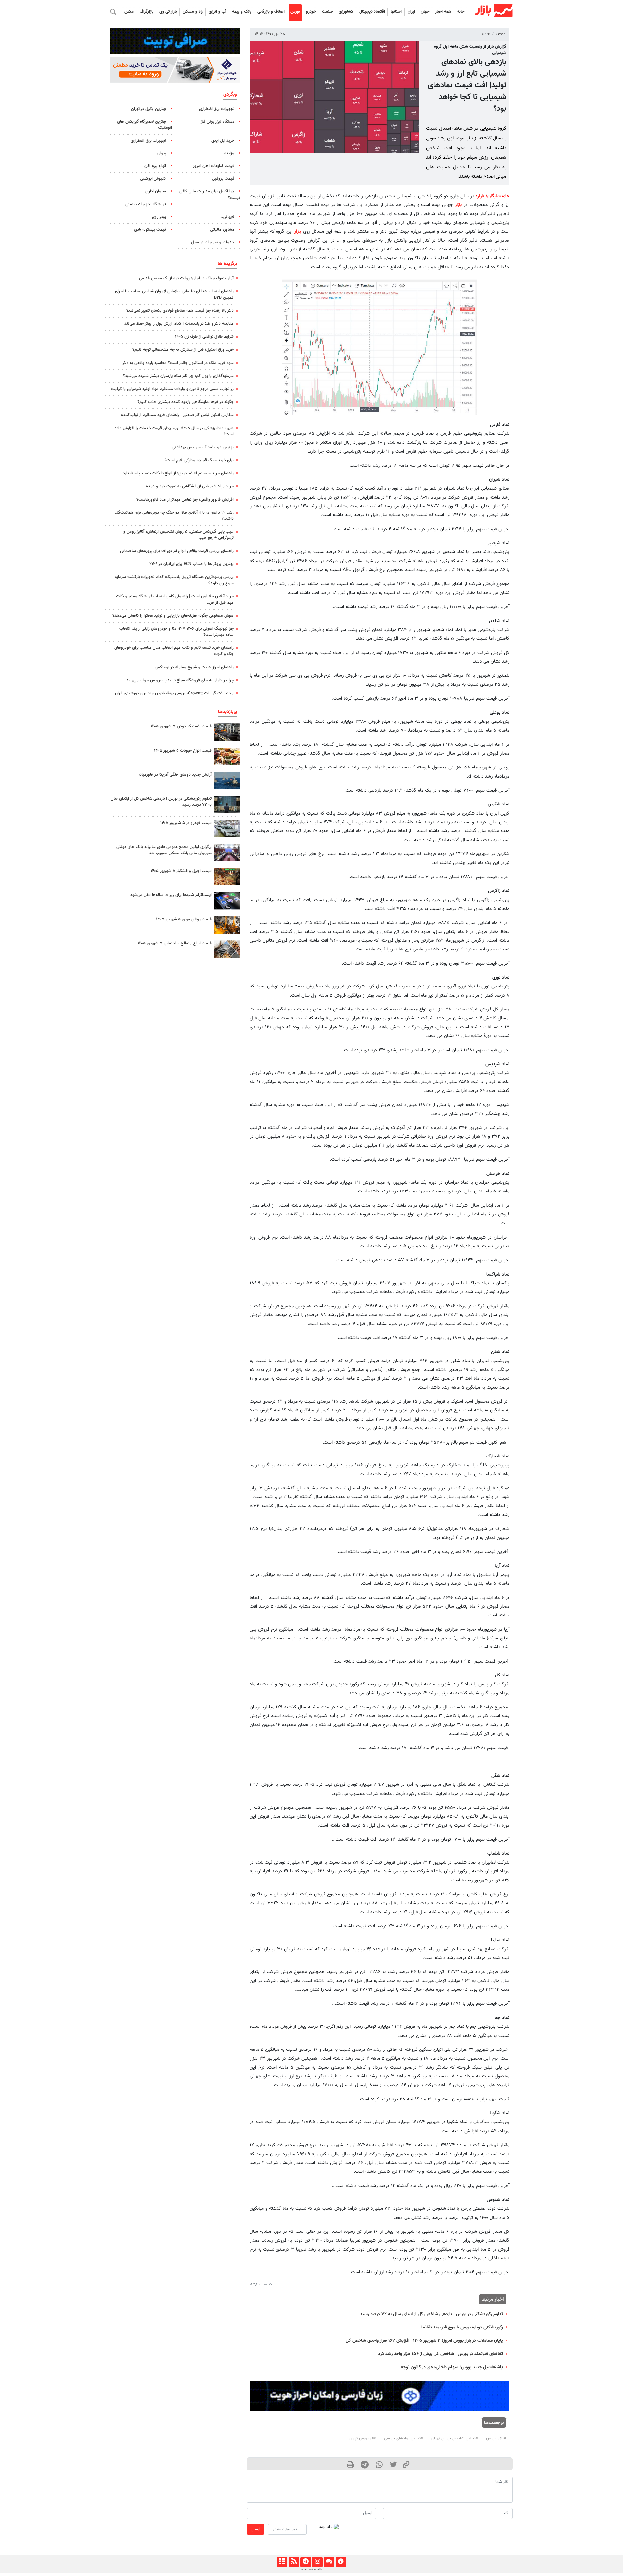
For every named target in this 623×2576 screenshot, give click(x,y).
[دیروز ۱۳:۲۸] (227, 853)
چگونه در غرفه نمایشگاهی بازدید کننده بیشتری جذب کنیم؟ (185, 402)
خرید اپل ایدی (223, 141)
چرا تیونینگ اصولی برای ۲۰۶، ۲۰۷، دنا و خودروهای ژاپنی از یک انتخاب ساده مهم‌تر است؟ (177, 632)
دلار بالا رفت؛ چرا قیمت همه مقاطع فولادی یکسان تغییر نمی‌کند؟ (180, 311)
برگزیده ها (227, 264)
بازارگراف (147, 12)
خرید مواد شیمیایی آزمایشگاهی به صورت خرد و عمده (190, 486)
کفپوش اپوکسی (153, 179)
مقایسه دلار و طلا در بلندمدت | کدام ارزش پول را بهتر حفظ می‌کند (179, 324)
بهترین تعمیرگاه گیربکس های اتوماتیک (145, 125)
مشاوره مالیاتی (222, 230)
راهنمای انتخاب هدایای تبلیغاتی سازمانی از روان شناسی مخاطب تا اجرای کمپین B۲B (174, 294)
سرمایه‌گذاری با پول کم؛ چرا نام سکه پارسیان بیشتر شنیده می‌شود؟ (178, 376)
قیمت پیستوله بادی (150, 230)
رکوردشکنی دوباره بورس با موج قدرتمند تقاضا (462, 2327)
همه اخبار (443, 12)
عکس (129, 12)
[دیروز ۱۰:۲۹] (227, 756)
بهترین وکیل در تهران (149, 109)
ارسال (256, 2529)
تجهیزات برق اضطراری (217, 109)
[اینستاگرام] (317, 2562)
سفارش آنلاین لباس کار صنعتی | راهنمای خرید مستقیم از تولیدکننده (177, 415)
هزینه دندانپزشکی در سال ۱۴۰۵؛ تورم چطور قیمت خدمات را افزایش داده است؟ (174, 431)
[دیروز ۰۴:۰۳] (227, 901)
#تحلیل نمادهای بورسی (403, 2438)
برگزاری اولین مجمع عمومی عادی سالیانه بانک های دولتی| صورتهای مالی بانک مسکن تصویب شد (164, 850)
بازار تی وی (168, 12)
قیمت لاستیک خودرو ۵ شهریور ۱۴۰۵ (181, 726)
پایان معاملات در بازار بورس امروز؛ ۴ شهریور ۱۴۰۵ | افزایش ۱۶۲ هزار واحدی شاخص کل (424, 2341)
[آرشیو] (282, 2562)
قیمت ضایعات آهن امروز (214, 166)
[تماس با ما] (329, 2562)
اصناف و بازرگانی (271, 12)
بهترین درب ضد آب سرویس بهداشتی (203, 447)
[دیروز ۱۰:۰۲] (227, 949)
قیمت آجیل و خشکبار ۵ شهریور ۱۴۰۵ (181, 871)
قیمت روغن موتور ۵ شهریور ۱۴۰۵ (184, 919)
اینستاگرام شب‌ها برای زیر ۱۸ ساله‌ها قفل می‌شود (171, 895)
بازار (481, 196)
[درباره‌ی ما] (341, 2562)
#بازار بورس (496, 2438)
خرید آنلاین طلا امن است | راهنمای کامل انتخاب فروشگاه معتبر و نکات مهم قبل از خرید (175, 599)
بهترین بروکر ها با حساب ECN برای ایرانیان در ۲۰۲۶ (191, 564)
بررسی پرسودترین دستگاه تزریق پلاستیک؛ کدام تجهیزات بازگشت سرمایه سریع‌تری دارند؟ (174, 580)
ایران (411, 12)
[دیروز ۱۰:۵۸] (227, 780)
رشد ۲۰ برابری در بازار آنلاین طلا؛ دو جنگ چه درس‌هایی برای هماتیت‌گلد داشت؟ (174, 516)
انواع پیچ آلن (155, 166)
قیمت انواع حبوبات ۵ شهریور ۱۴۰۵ (183, 751)
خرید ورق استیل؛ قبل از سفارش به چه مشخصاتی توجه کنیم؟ (183, 350)
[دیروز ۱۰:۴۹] (227, 732)
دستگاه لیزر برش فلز (217, 122)
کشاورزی (346, 12)
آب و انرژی (217, 12)
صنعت (327, 12)
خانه (461, 12)
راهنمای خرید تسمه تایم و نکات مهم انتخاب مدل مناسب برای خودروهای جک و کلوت (174, 651)
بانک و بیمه (242, 12)
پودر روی (159, 217)
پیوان (162, 153)
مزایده (229, 153)
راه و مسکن (193, 12)
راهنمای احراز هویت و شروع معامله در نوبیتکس (194, 667)
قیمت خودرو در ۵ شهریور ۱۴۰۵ (186, 823)
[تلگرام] (305, 2562)
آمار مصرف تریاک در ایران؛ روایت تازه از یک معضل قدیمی (186, 278)
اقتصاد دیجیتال (372, 12)
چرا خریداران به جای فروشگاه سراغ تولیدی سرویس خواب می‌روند (180, 680)
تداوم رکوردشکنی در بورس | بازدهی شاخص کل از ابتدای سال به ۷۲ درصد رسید (432, 2314)
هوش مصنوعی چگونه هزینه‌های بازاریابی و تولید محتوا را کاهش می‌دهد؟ (173, 616)
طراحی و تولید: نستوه (311, 2569)
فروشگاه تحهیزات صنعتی (146, 204)
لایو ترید (227, 217)
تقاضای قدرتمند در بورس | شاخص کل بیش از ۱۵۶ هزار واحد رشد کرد (440, 2354)
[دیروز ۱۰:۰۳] (227, 829)
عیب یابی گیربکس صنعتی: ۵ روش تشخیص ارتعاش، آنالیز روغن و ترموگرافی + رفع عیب (178, 535)
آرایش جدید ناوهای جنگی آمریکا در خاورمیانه (175, 775)
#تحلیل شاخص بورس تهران (455, 2438)
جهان (425, 12)
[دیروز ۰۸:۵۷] (227, 804)
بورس (295, 12)
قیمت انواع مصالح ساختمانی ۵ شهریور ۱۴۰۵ (175, 943)
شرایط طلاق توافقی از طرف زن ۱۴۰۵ (204, 337)
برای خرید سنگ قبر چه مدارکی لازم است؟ (199, 460)
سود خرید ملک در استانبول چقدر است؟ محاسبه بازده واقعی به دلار (178, 363)
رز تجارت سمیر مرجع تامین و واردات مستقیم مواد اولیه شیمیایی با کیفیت (172, 389)
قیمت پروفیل (223, 179)
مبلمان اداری (156, 191)
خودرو (311, 12)
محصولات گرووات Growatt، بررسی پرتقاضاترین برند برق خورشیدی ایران (174, 693)
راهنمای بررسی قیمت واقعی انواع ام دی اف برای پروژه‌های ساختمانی (177, 551)
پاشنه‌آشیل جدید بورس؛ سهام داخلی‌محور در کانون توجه (452, 2367)
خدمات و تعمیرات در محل (213, 242)
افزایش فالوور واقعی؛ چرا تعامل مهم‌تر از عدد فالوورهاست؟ (185, 500)
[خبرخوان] (294, 2562)
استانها (396, 12)
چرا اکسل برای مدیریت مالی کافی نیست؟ (210, 194)
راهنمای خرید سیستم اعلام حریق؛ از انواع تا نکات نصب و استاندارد (178, 473)
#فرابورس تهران (362, 2438)
